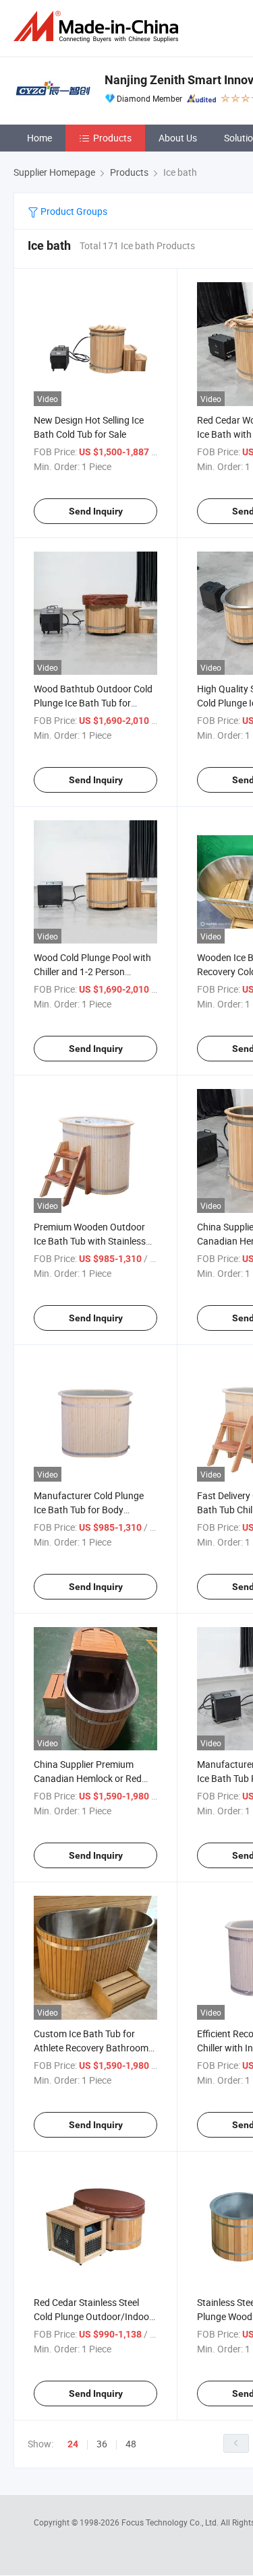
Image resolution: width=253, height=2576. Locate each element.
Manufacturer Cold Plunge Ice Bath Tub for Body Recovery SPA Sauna (89, 1510)
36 (102, 2444)
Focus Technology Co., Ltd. (171, 2522)
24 (73, 2444)
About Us (178, 138)
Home (39, 138)
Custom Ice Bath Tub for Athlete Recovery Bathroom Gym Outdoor (91, 2048)
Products (112, 138)
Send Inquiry (96, 511)
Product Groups (73, 211)
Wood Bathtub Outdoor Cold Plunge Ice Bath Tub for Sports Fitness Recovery (93, 703)
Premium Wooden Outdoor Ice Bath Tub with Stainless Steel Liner (90, 1241)
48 (131, 2444)
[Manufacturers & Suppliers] (99, 27)
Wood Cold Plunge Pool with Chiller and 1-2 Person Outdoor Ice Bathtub (92, 971)
